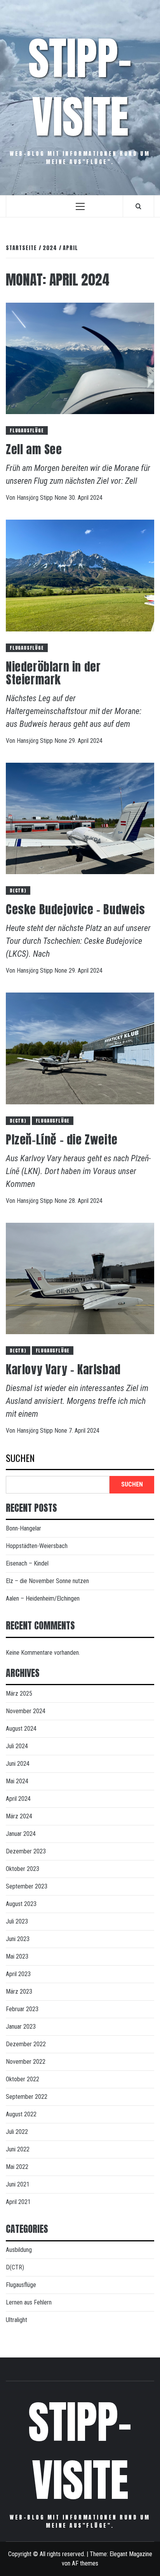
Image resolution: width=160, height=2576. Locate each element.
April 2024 (18, 1799)
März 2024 (19, 1816)
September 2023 (27, 1886)
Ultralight (17, 2320)
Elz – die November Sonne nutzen (47, 1581)
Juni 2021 (18, 2184)
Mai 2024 (17, 1781)
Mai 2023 (17, 1956)
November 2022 (26, 2062)
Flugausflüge (27, 430)
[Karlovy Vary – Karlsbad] (80, 1278)
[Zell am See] (80, 358)
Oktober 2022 (23, 2079)
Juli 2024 (17, 1746)
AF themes (85, 2563)
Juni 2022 (18, 2149)
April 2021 (18, 2202)
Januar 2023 (21, 2027)
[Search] (138, 206)
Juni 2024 (18, 1764)
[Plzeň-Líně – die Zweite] (80, 1048)
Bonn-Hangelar (23, 1528)
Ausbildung (19, 2250)
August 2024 (21, 1729)
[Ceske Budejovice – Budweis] (80, 818)
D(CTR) (18, 890)
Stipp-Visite (80, 87)
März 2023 (19, 1992)
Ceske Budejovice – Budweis (76, 909)
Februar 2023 (22, 2009)
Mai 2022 (17, 2167)
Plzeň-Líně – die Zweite (62, 1140)
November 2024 (26, 1711)
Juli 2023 (17, 1921)
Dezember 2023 (26, 1851)
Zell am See (34, 449)
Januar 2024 (21, 1834)
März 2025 (19, 1694)
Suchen (20, 1459)
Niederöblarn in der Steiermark (53, 673)
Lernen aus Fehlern (29, 2302)
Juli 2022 (17, 2132)
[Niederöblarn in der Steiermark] (80, 575)
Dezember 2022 (26, 2044)
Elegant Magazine (131, 2554)
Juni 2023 (18, 1939)
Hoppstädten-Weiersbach (37, 1546)
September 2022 (27, 2097)
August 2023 (21, 1904)
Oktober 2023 (23, 1869)
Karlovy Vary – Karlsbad (63, 1369)
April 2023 (18, 1974)
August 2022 (21, 2114)
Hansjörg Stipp (36, 498)
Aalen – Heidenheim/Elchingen (43, 1598)
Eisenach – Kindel (27, 1563)
